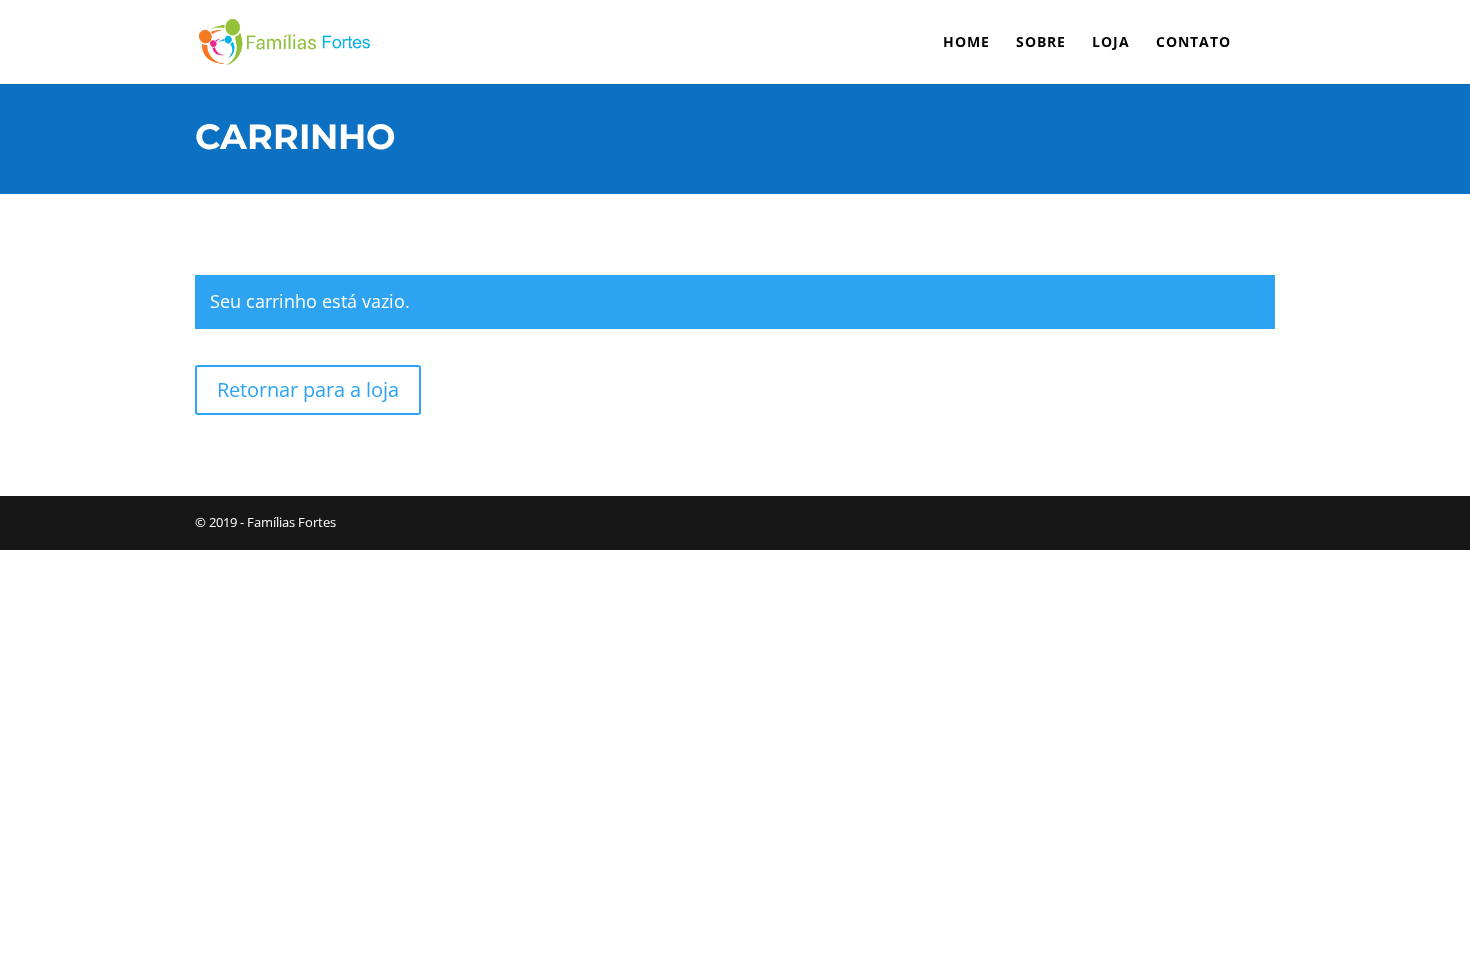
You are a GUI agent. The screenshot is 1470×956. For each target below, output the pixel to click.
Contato (1193, 43)
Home (966, 43)
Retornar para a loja (308, 389)
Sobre (1041, 43)
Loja (1111, 43)
